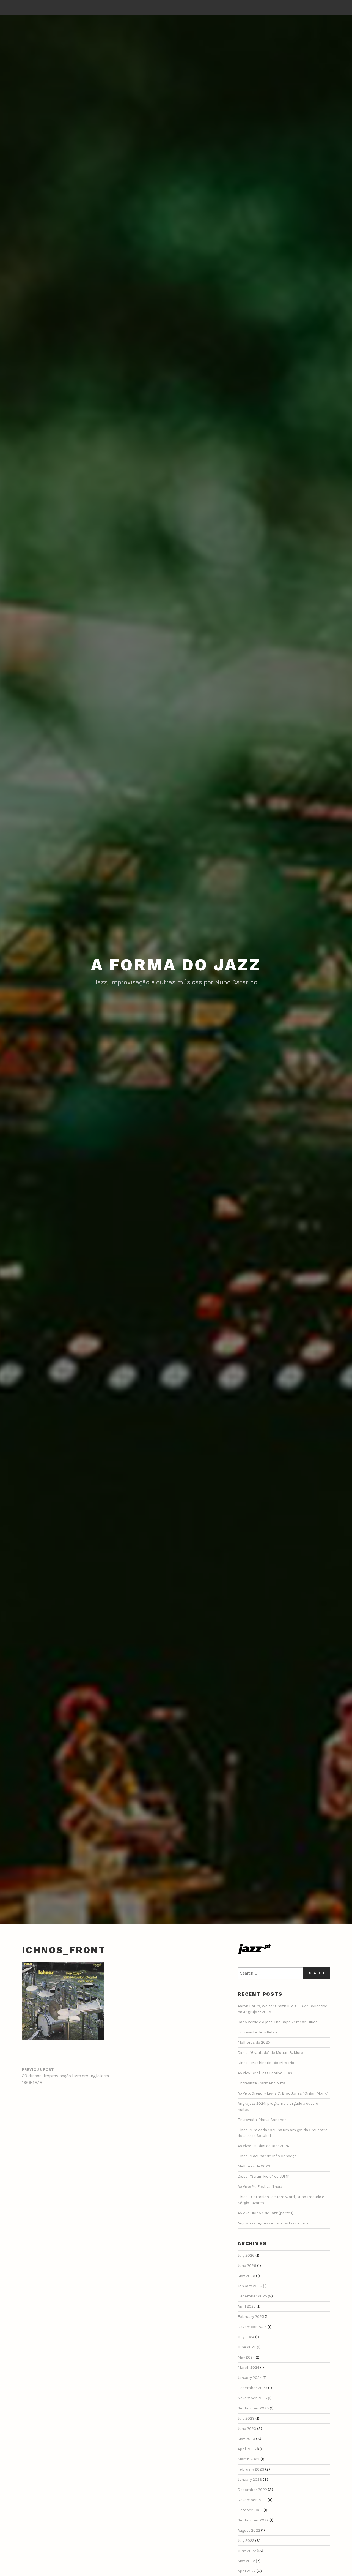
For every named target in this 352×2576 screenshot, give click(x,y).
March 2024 (248, 2367)
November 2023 (252, 2398)
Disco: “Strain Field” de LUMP (264, 2176)
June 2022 (247, 2551)
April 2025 (247, 2306)
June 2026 (247, 2266)
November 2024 (252, 2327)
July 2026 (246, 2255)
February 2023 (251, 2469)
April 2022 (247, 2571)
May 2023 (246, 2439)
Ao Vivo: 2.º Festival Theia (260, 2187)
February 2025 (251, 2317)
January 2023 (250, 2480)
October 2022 (250, 2510)
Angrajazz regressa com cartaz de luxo (273, 2223)
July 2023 (246, 2418)
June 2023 (247, 2429)
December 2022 (252, 2490)
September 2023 (253, 2408)
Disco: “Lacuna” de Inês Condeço (267, 2156)
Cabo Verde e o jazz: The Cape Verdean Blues (278, 2022)
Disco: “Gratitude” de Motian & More (270, 2053)
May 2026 (246, 2276)
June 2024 (247, 2347)
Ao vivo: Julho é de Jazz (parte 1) (266, 2213)
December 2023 (252, 2388)
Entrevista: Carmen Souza (261, 2083)
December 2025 (252, 2296)
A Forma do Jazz (176, 965)
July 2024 (246, 2337)
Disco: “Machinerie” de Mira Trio (266, 2063)
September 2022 (253, 2520)
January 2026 (250, 2286)
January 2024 (250, 2378)
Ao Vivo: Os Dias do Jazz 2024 (263, 2146)
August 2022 (249, 2530)
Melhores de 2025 (254, 2042)
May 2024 (246, 2357)
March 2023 (249, 2459)
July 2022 (246, 2541)
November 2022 (252, 2500)
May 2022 (246, 2561)
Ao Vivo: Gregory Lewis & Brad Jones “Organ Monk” (283, 2093)
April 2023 (247, 2449)
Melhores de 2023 (254, 2166)
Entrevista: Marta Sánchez (262, 2120)
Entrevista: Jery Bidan (257, 2032)
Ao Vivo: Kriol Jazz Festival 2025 (266, 2073)
